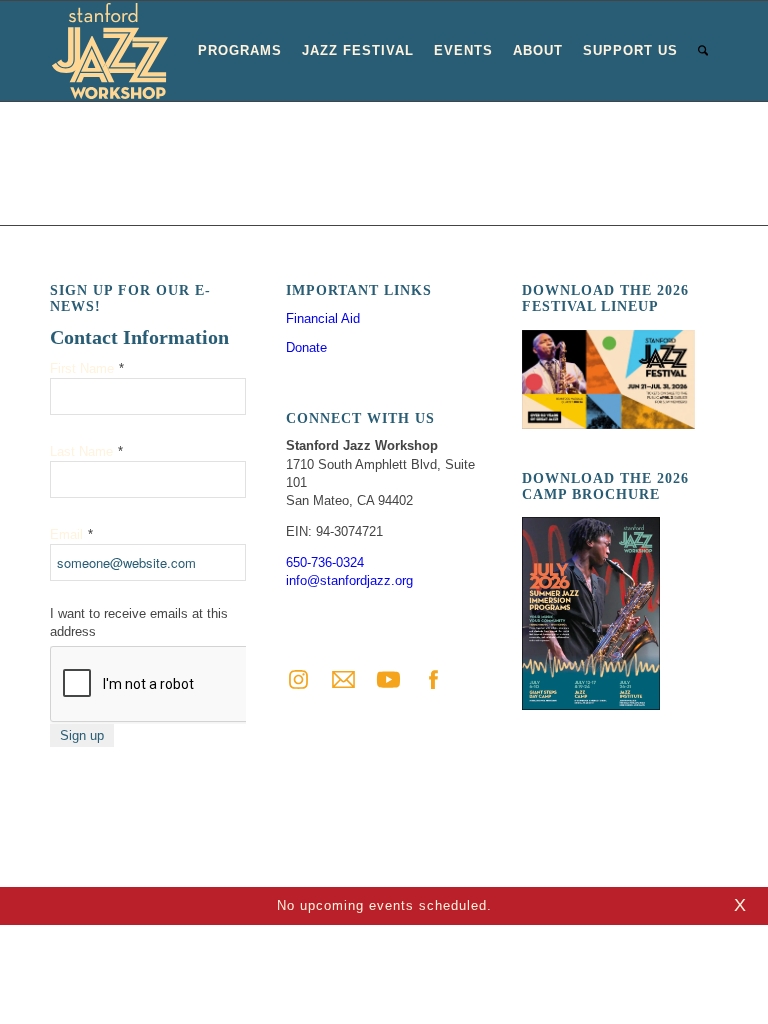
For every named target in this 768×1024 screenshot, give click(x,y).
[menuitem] (240, 51)
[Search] (703, 51)
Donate (306, 347)
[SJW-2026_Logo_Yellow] (110, 51)
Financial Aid (323, 318)
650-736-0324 (325, 562)
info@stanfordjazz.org (349, 580)
